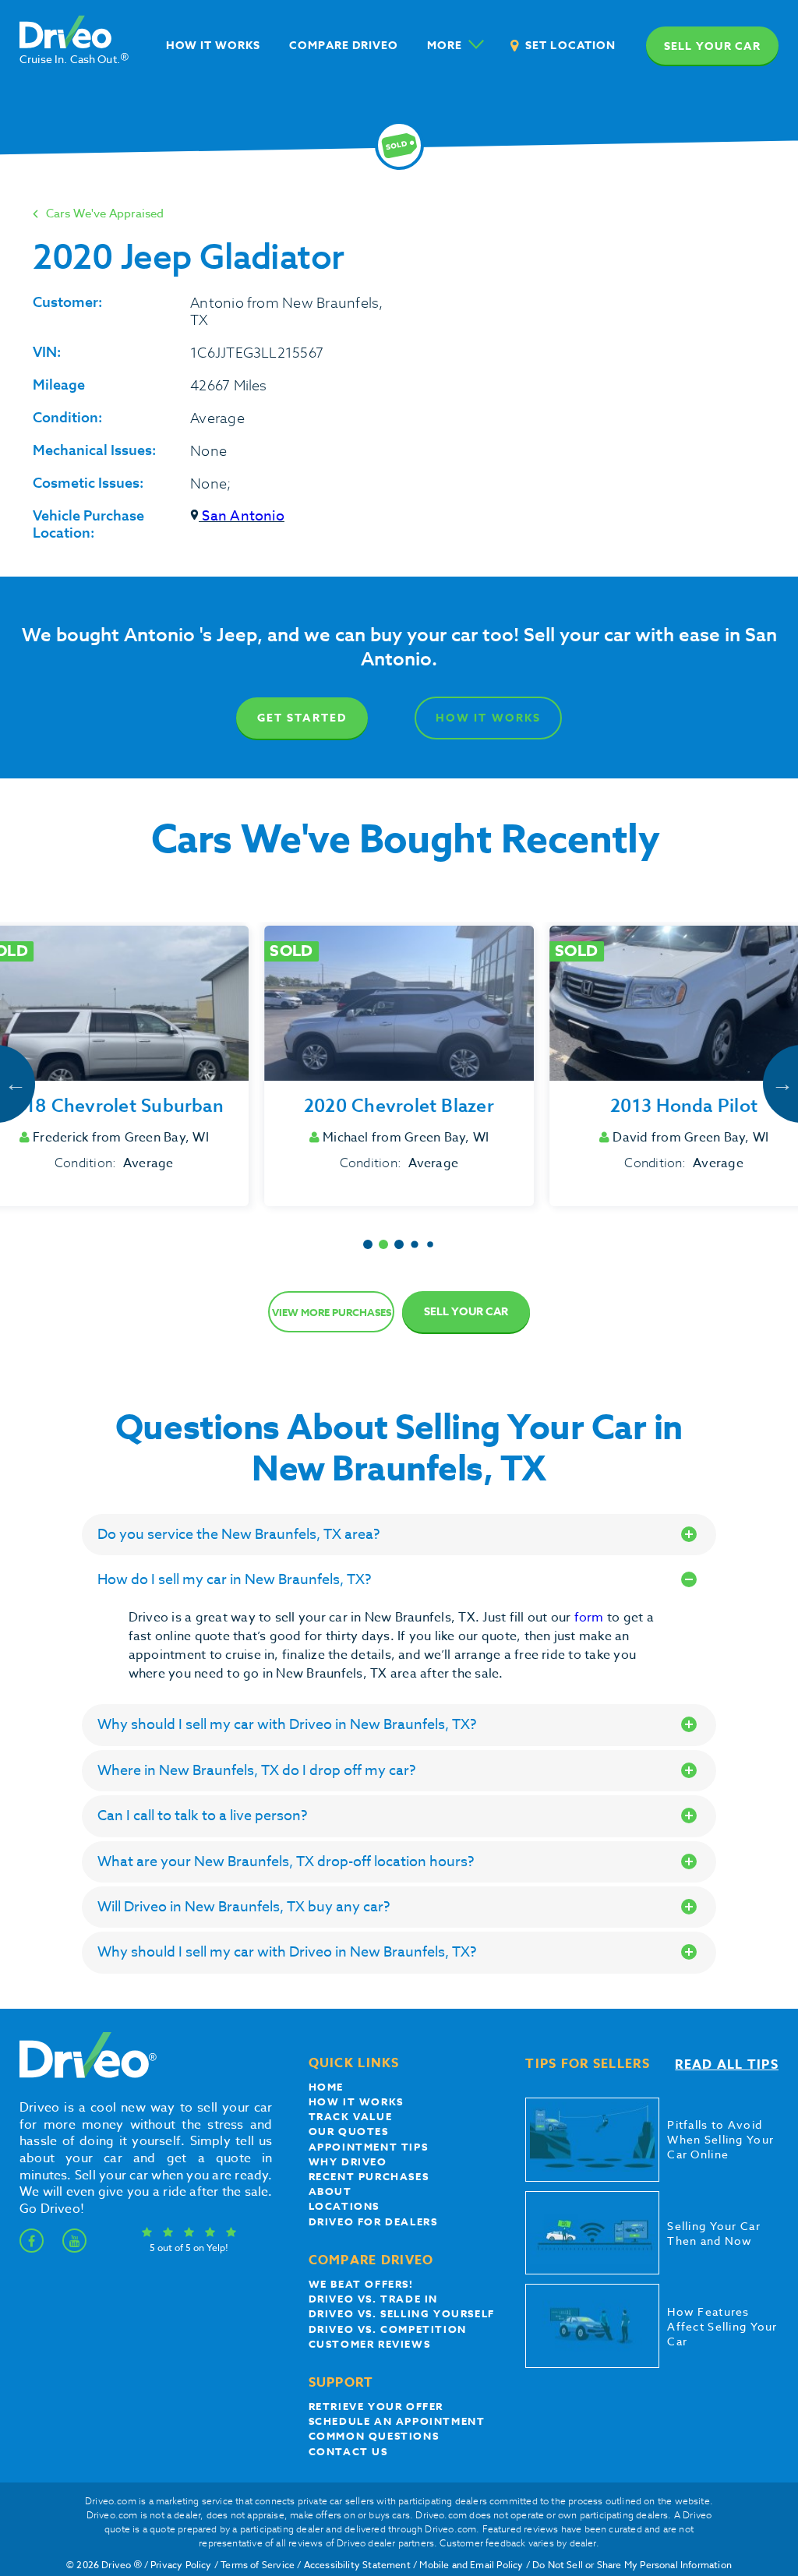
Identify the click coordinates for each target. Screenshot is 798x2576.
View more (332, 1312)
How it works (356, 2101)
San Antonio (242, 516)
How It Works (488, 718)
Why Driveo (348, 2161)
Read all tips (727, 2065)
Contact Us (348, 2451)
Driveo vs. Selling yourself (402, 2313)
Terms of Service (258, 2565)
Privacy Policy (181, 2565)
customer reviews (370, 2344)
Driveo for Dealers (373, 2221)
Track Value (351, 2116)
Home (326, 2087)
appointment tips (369, 2147)
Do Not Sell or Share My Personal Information (632, 2565)
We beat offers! (361, 2284)
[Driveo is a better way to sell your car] (84, 2075)
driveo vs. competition (388, 2329)
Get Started (302, 718)
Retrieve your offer (376, 2406)
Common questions (374, 2436)
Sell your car (712, 46)
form (591, 1618)
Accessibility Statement (357, 2565)
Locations (344, 2206)
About (330, 2191)
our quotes (349, 2131)
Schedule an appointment (397, 2421)
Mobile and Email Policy (471, 2565)
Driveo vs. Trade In (373, 2299)
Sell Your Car (466, 1312)
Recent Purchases (369, 2176)
